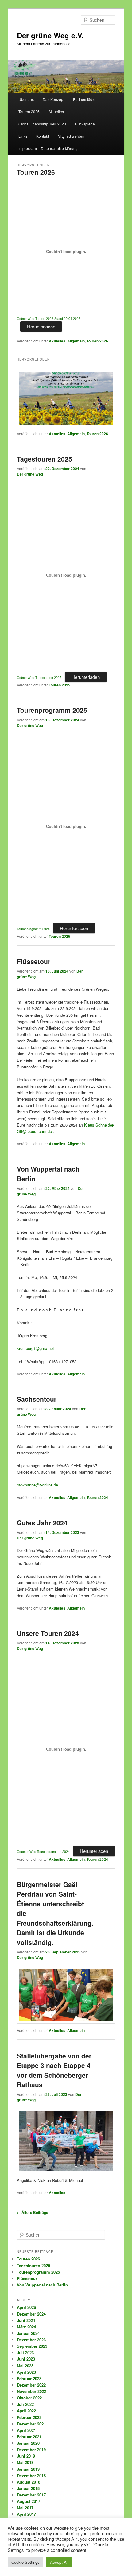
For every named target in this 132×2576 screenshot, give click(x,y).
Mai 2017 (25, 2508)
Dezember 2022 (31, 2385)
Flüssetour (34, 961)
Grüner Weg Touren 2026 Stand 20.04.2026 (49, 318)
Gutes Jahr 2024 (42, 1523)
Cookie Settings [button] (25, 2562)
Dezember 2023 (31, 2340)
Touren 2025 (60, 685)
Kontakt (43, 136)
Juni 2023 (26, 2359)
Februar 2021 (29, 2437)
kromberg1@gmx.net (35, 1348)
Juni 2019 (26, 2456)
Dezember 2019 (31, 2449)
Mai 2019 (25, 2462)
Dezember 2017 (31, 2495)
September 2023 (32, 2346)
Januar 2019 (28, 2469)
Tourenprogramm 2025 (52, 710)
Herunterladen (41, 326)
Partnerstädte (84, 99)
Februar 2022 (29, 2417)
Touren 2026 (29, 112)
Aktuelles (56, 112)
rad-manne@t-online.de (37, 1485)
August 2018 (29, 2482)
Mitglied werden (71, 136)
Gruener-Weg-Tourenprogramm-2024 (43, 1851)
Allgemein (76, 341)
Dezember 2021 (31, 2424)
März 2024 (26, 2327)
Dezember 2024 (31, 2314)
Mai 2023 (25, 2366)
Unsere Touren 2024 (48, 1633)
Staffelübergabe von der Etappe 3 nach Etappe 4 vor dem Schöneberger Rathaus (54, 2070)
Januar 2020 (28, 2443)
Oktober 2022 (29, 2398)
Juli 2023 (25, 2352)
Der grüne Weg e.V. (50, 35)
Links (23, 136)
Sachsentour (37, 1399)
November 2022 (31, 2391)
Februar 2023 (29, 2378)
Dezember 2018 (31, 2475)
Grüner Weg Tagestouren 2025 (39, 677)
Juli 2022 (25, 2404)
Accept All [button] (59, 2562)
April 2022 (26, 2411)
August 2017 (29, 2501)
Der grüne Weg (30, 474)
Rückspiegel (85, 124)
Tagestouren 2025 (45, 459)
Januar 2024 (28, 2333)
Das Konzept (53, 99)
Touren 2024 (97, 1497)
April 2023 (26, 2372)
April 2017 (26, 2514)
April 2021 (26, 2430)
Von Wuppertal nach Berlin (42, 2285)
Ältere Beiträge (33, 2212)
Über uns (26, 99)
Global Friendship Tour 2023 (42, 124)
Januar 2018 (28, 2488)
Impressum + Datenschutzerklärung (48, 148)
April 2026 (26, 2307)
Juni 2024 (26, 2320)
